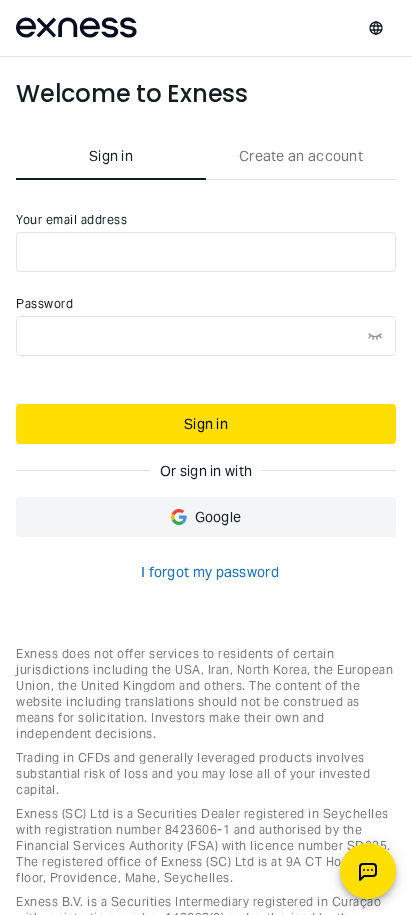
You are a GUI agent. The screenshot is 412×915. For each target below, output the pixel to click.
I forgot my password (210, 572)
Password (44, 303)
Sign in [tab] (111, 156)
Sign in (206, 424)
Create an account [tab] (301, 156)
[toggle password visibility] (375, 336)
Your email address (71, 219)
